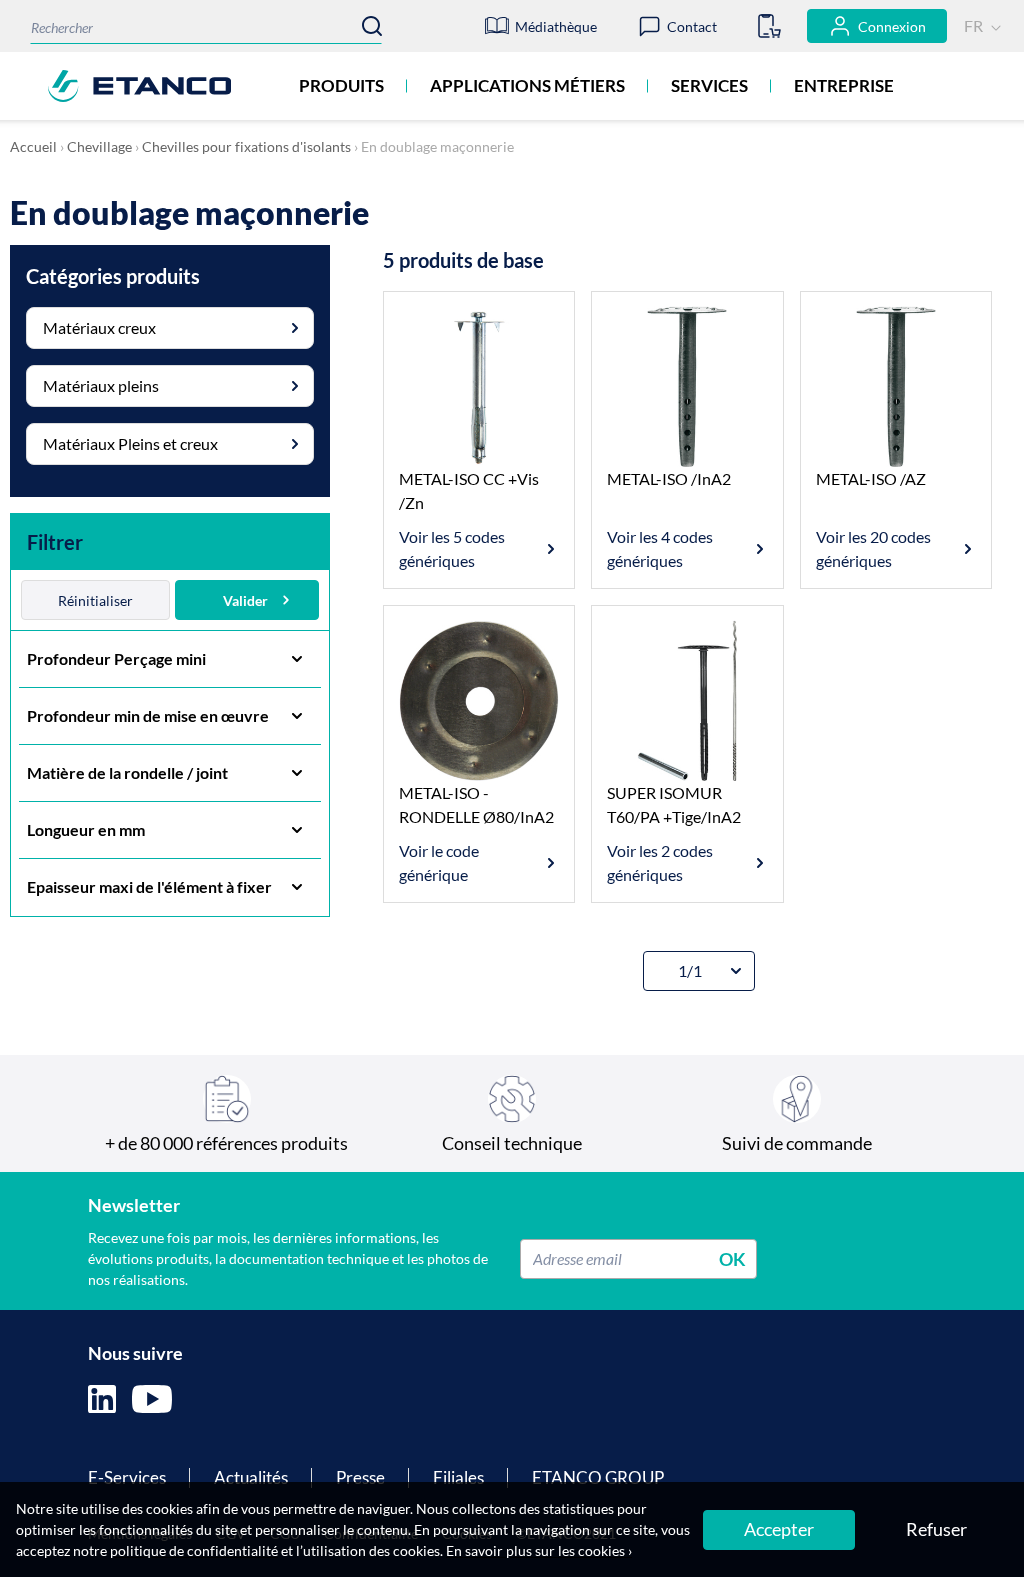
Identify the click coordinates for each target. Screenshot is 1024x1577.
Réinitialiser (95, 600)
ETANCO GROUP (598, 1477)
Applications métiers (527, 85)
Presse (360, 1477)
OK (732, 1258)
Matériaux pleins (101, 385)
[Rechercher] (372, 26)
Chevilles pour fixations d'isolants (246, 146)
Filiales (458, 1477)
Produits (341, 85)
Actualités (251, 1477)
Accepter (779, 1529)
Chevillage (99, 146)
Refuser (936, 1529)
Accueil (33, 146)
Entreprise (844, 85)
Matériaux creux (99, 327)
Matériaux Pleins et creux (130, 443)
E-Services (127, 1477)
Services (709, 85)
